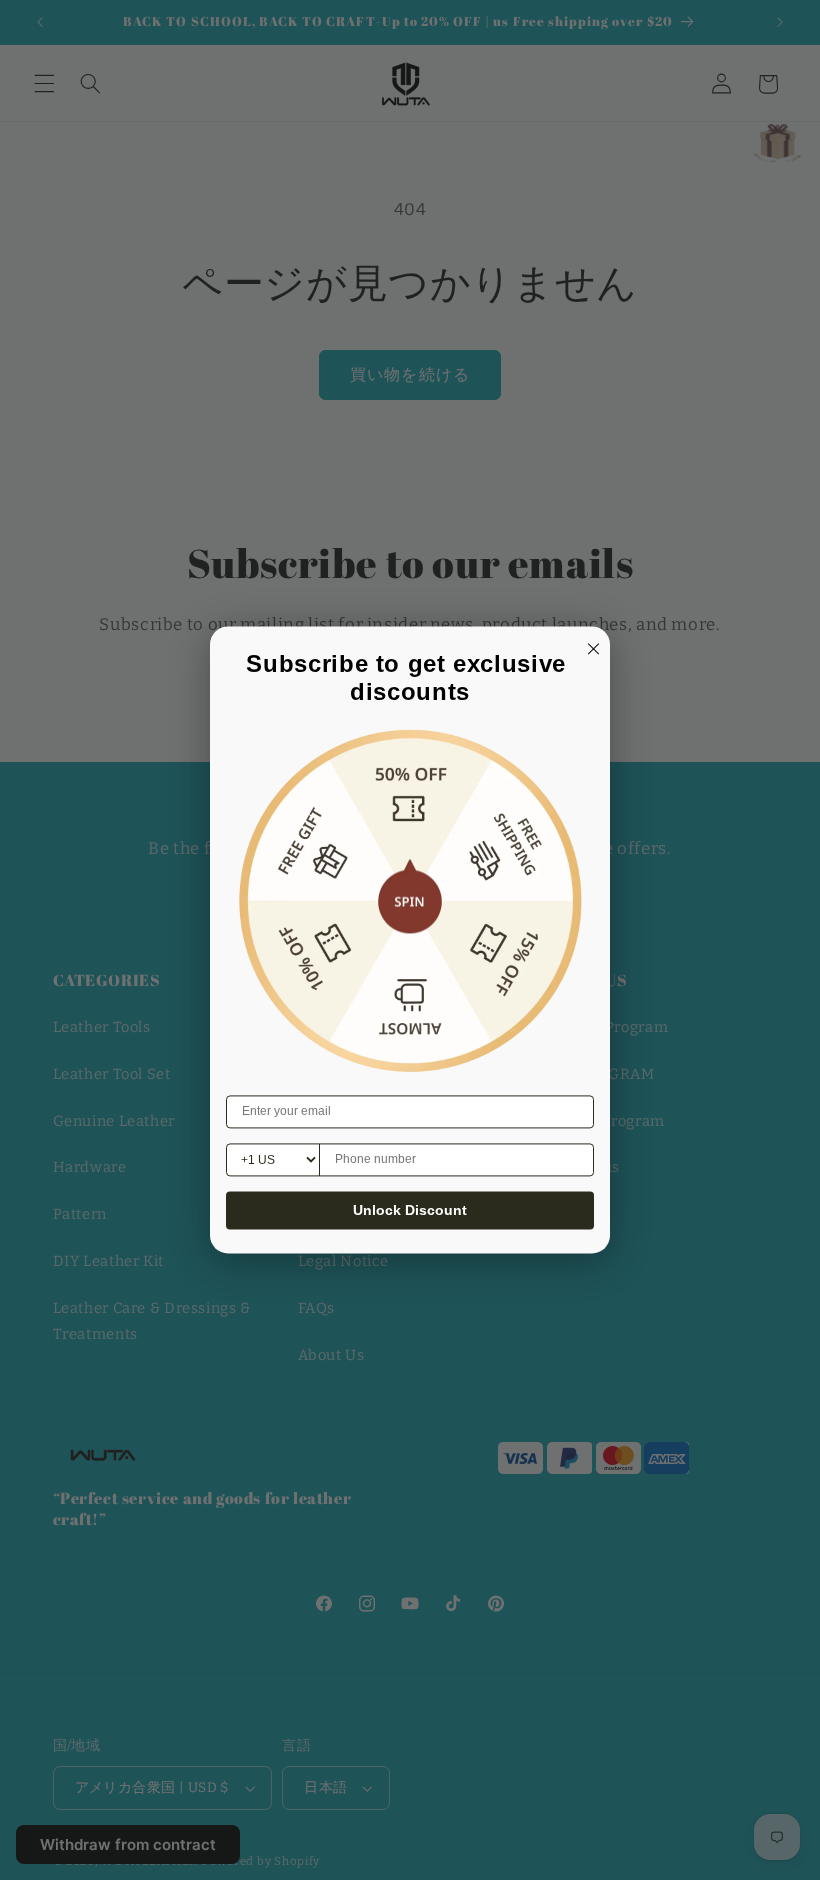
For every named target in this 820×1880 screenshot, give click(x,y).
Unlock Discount (410, 1211)
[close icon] (590, 646)
